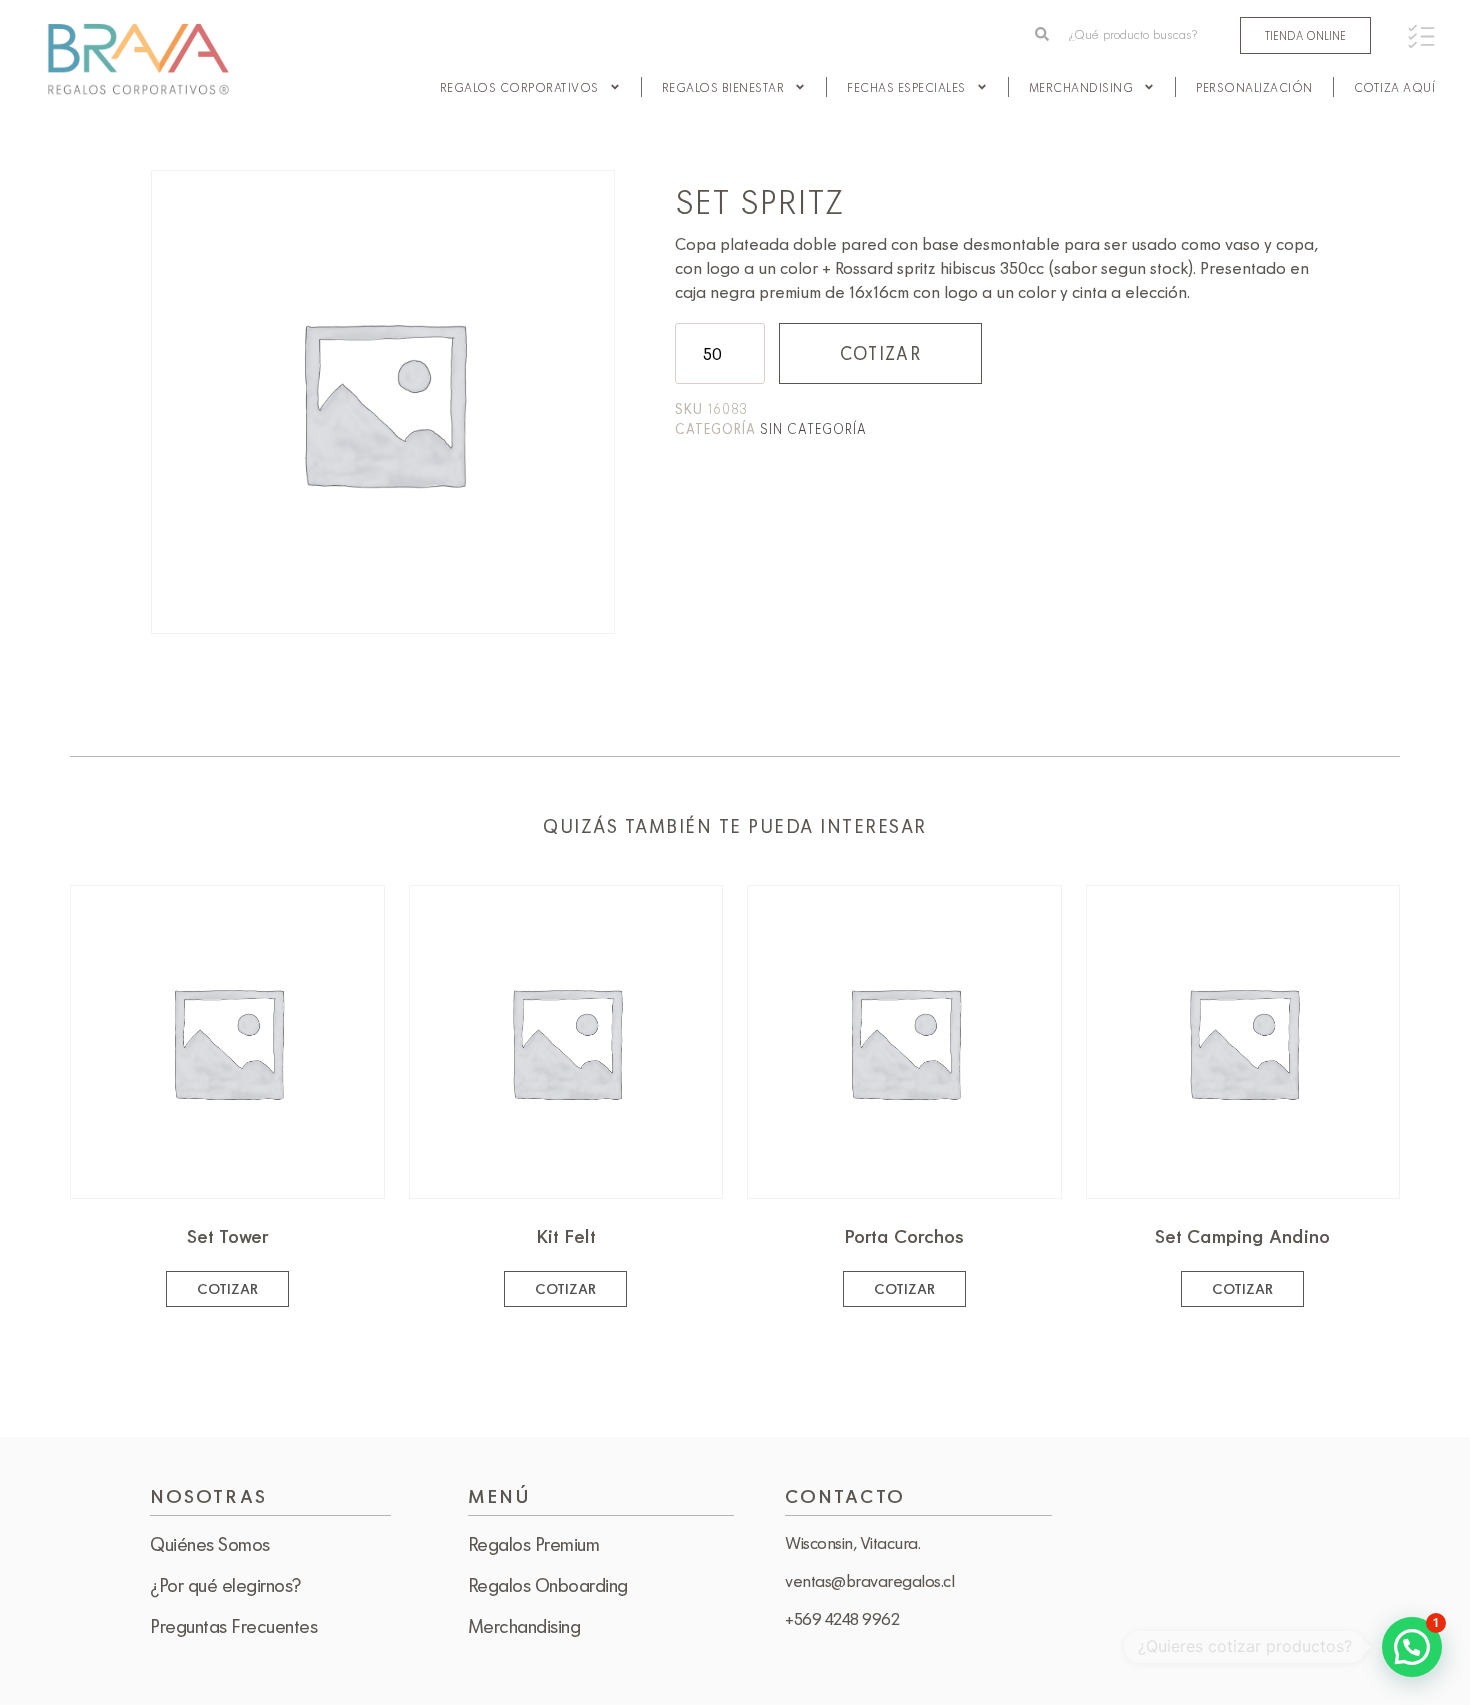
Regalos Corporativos (519, 87)
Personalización (1254, 87)
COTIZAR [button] (227, 1288)
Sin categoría (813, 429)
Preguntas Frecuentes (233, 1626)
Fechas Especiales (906, 87)
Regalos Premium (534, 1544)
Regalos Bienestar (723, 87)
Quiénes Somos (210, 1544)
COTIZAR (880, 353)
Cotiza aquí (1395, 87)
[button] (1412, 1647)
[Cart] (1421, 36)
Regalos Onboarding (548, 1585)
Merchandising (1081, 87)
